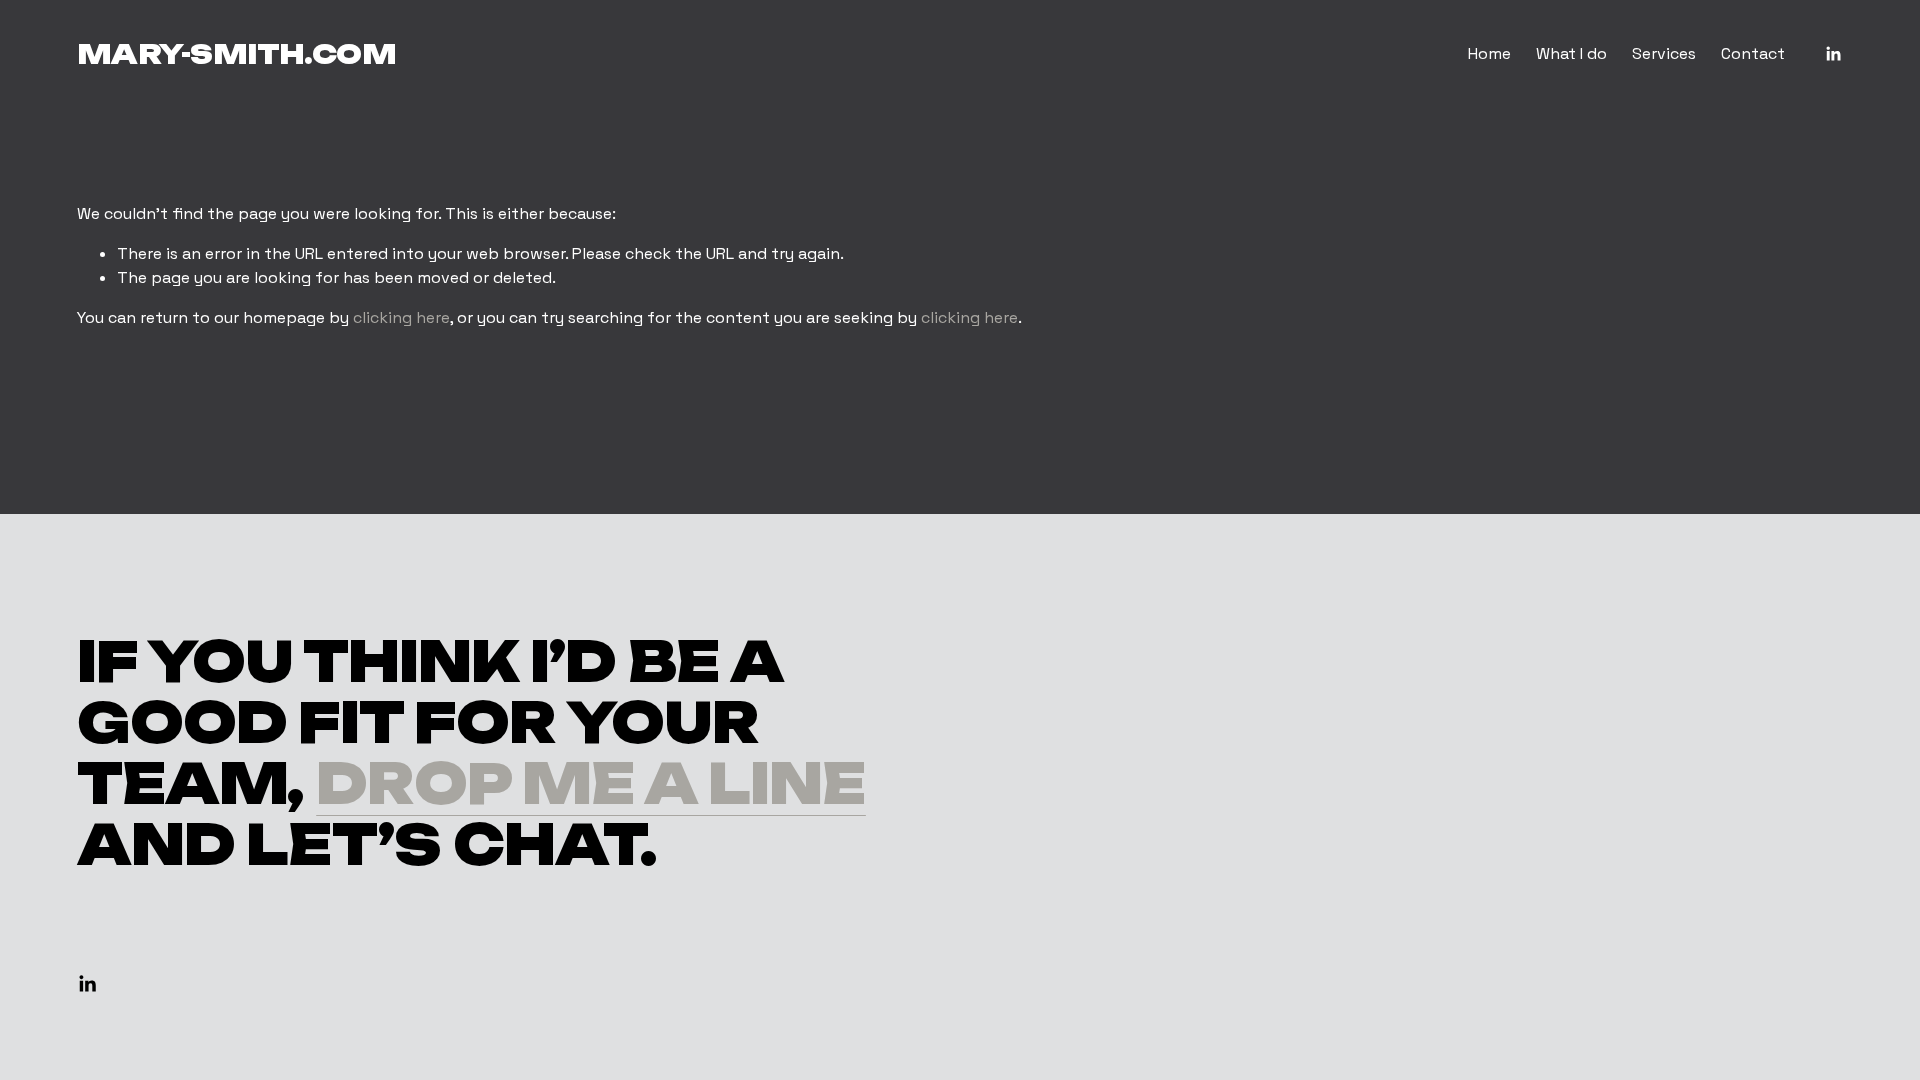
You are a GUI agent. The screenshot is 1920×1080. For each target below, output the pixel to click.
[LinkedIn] (1833, 54)
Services (1664, 53)
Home (1489, 53)
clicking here (401, 317)
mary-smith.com (237, 54)
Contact (1753, 53)
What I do (1571, 53)
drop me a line (591, 783)
